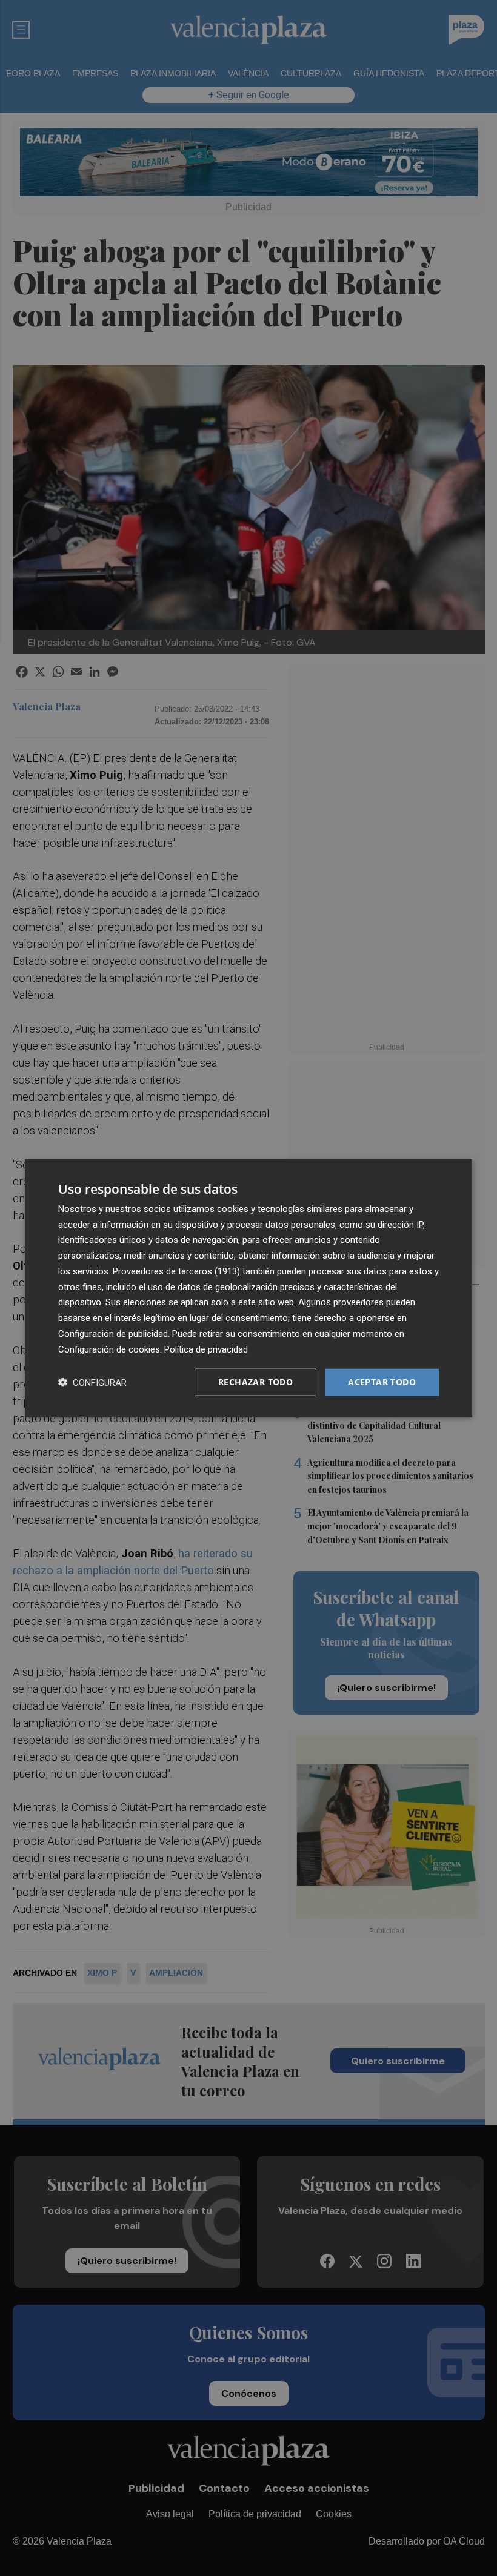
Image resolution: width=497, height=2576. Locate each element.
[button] (92, 1382)
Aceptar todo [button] (382, 1382)
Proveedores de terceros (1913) (176, 1271)
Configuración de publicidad (113, 1334)
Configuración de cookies (109, 1349)
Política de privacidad (206, 1349)
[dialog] (248, 1288)
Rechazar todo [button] (255, 1382)
